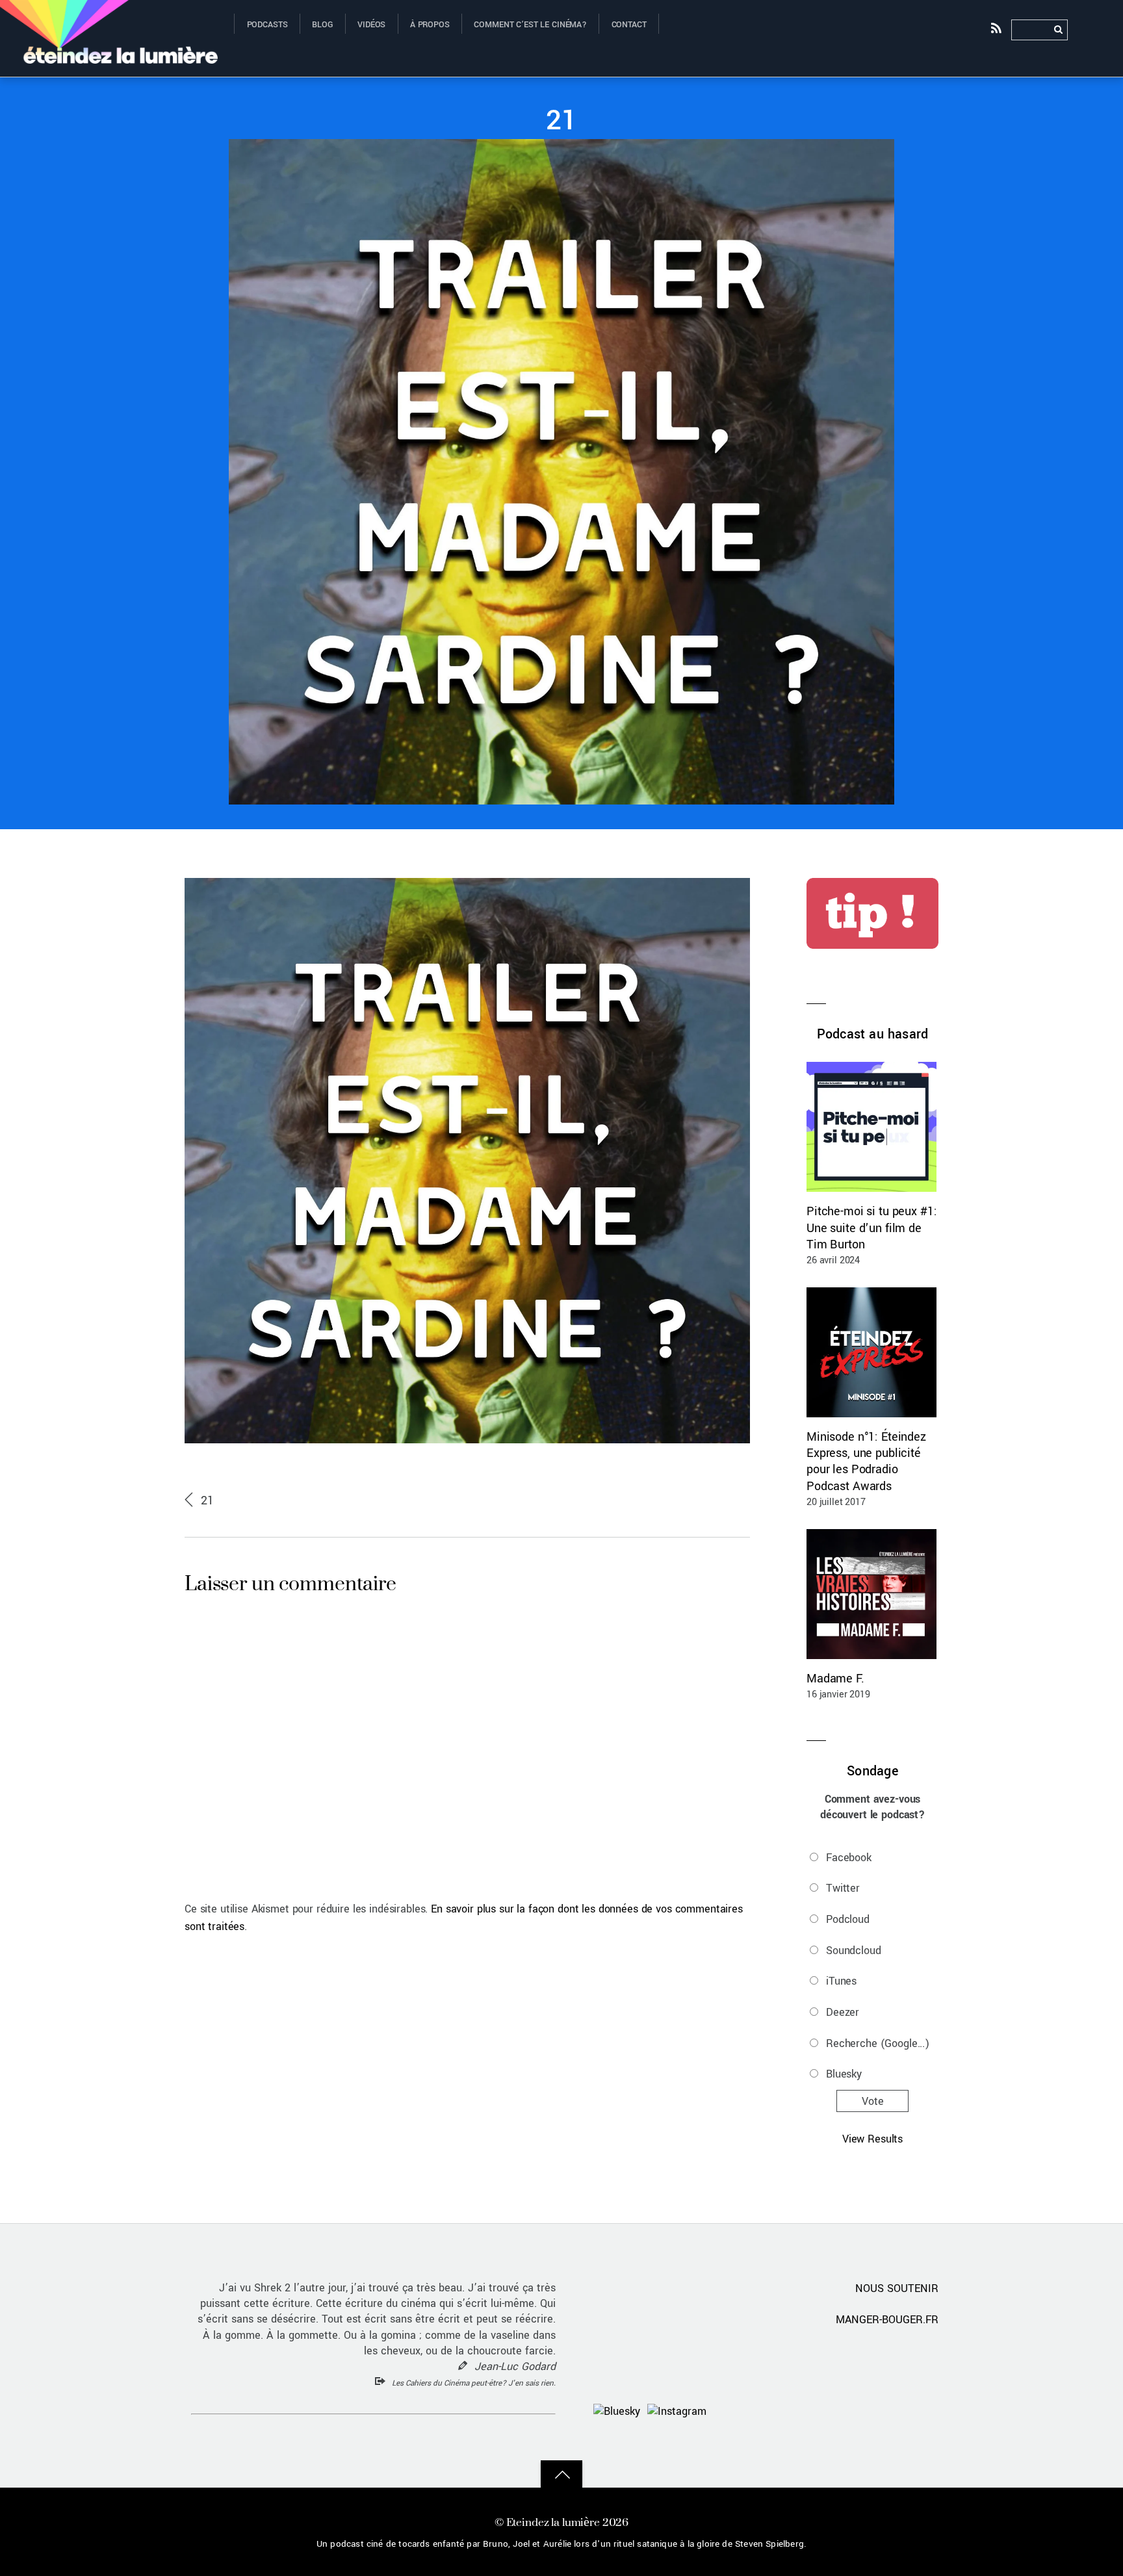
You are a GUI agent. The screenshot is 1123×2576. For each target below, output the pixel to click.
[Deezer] (883, 2411)
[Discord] (729, 2411)
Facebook (849, 1858)
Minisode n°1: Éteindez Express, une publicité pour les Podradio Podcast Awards (866, 1462)
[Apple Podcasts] (768, 2411)
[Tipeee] (921, 2411)
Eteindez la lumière (553, 2522)
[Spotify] (806, 2411)
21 (561, 121)
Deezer (843, 2012)
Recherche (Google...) (878, 2043)
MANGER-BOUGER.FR (887, 2320)
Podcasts (267, 25)
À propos (430, 25)
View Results (872, 2139)
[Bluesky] (617, 2411)
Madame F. (835, 1679)
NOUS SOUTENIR (897, 2288)
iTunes (841, 1981)
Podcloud (848, 1919)
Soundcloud (854, 1951)
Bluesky (844, 2074)
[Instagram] (677, 2411)
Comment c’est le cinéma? (530, 25)
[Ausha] (844, 2411)
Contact (629, 25)
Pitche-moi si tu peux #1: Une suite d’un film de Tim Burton (871, 1228)
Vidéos (371, 25)
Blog (322, 25)
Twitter (843, 1888)
